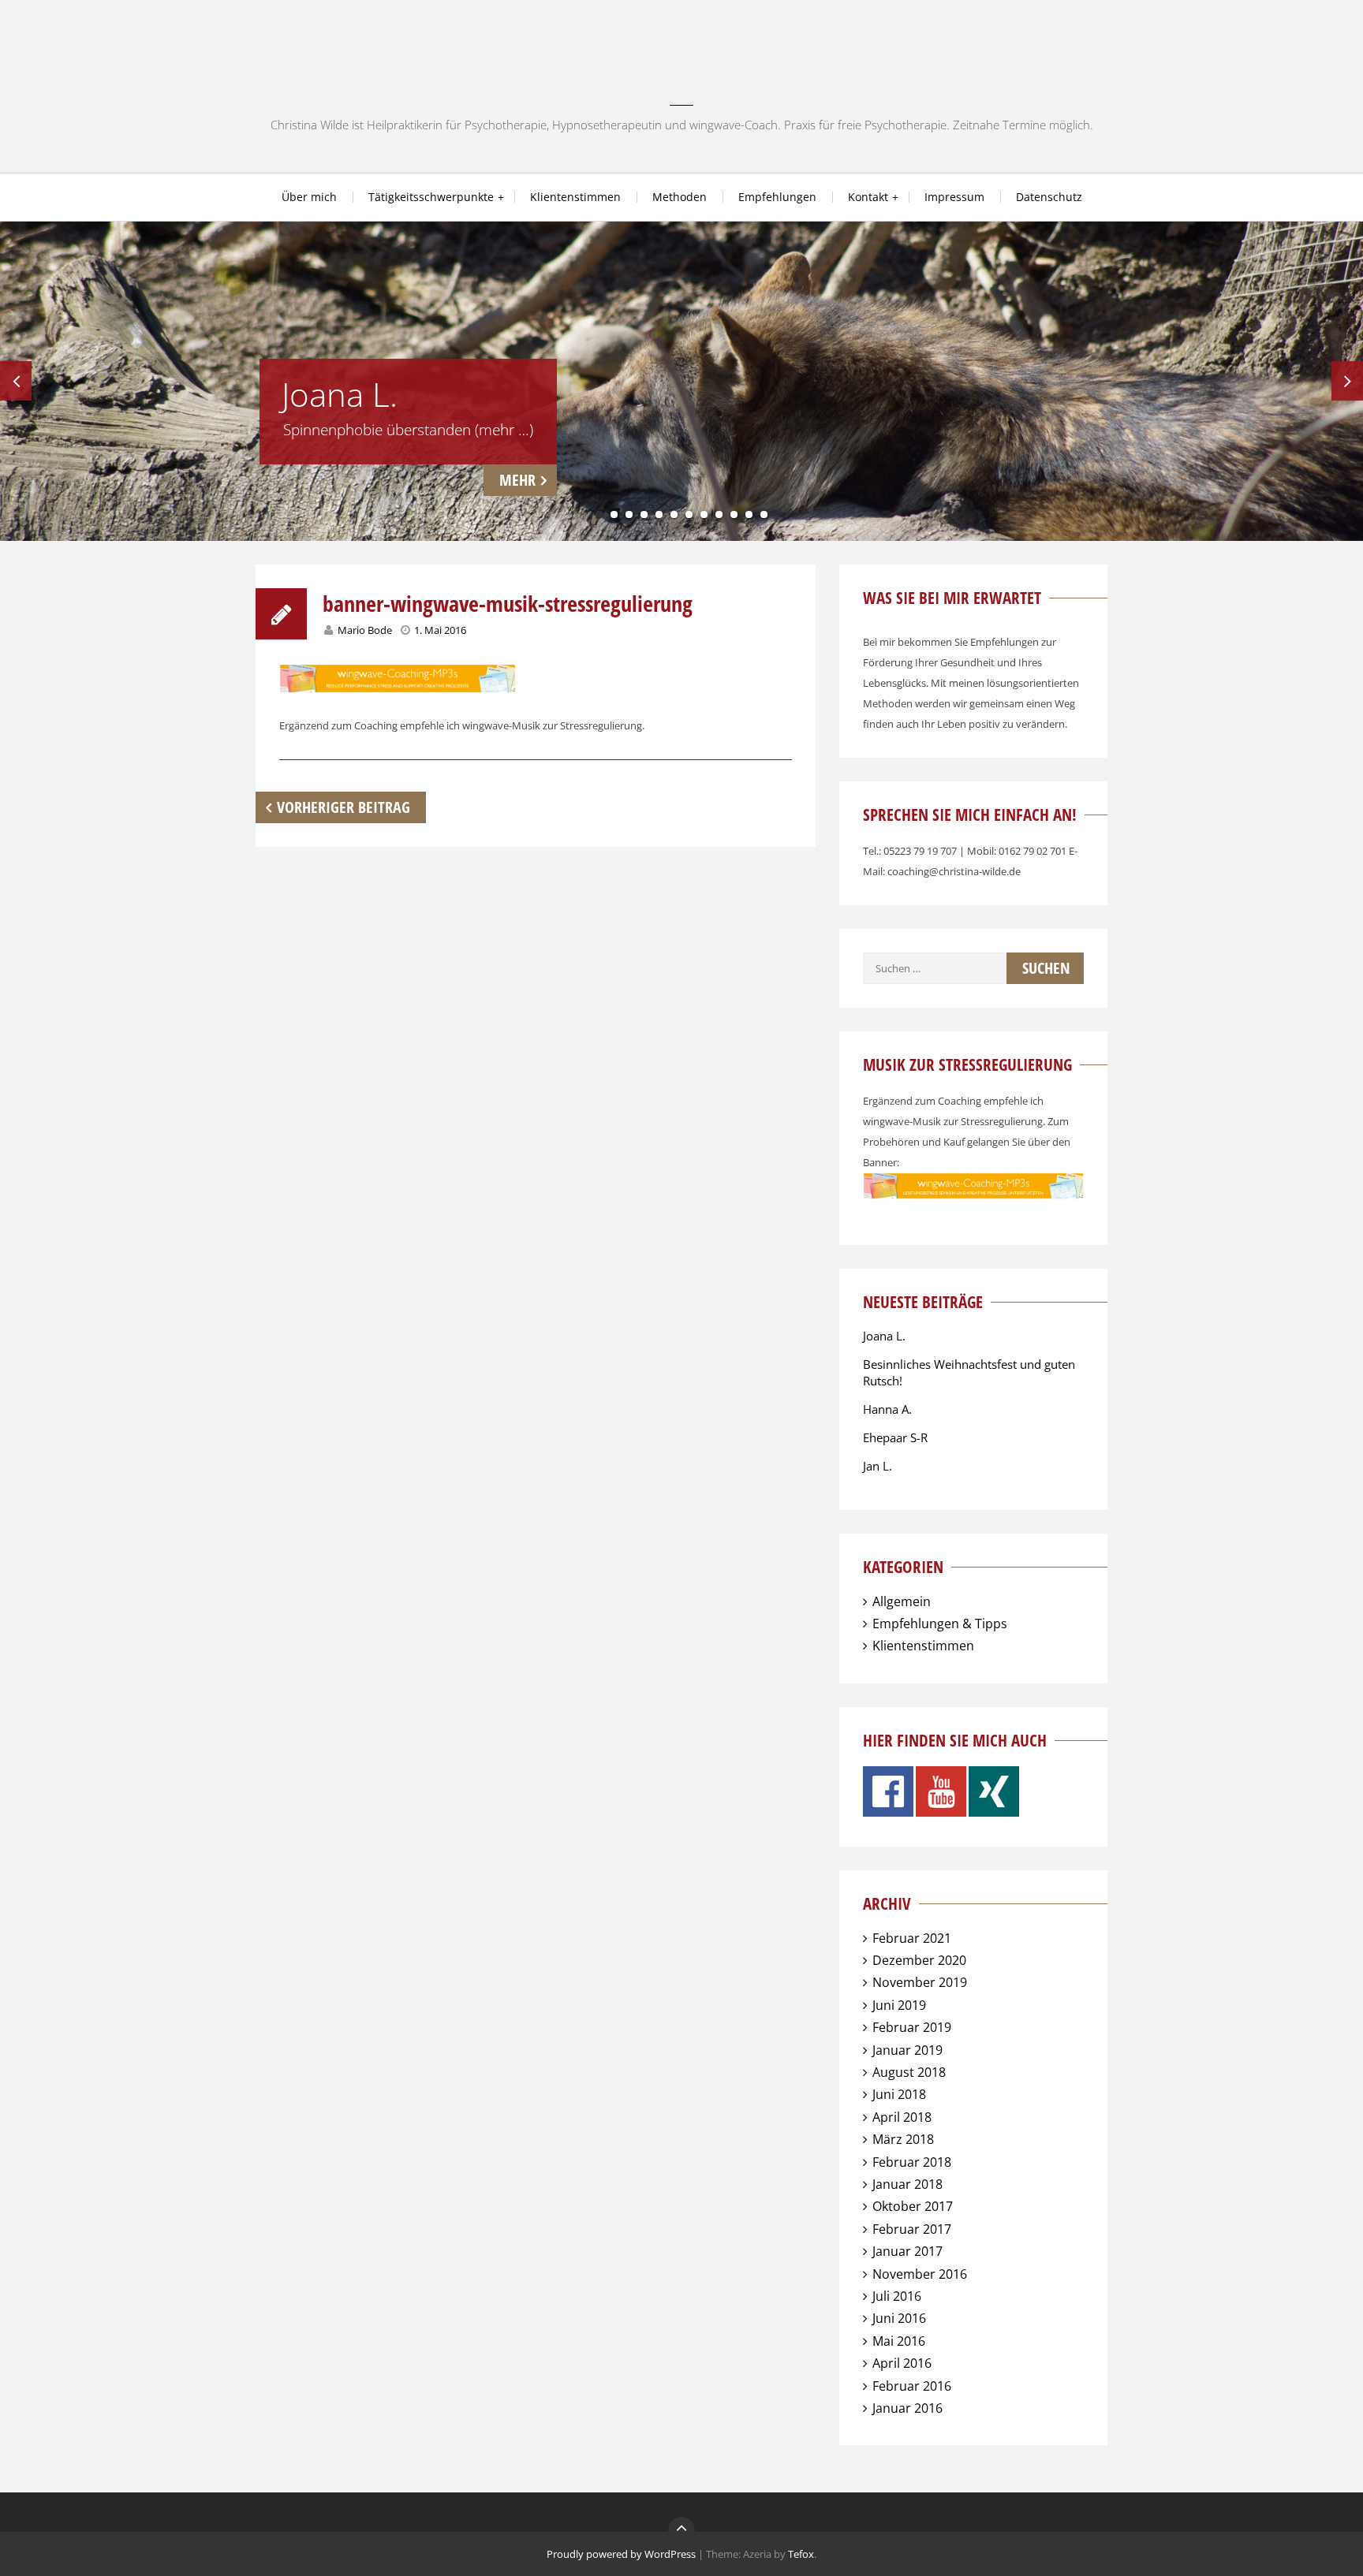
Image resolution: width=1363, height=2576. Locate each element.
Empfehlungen (777, 197)
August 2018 (909, 2072)
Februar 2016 (912, 2386)
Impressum (954, 197)
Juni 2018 (899, 2094)
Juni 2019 (899, 2005)
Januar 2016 (907, 2408)
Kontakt (868, 197)
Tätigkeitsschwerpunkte (431, 197)
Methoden (680, 197)
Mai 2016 (899, 2341)
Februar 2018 (912, 2162)
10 (734, 514)
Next (1347, 381)
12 (764, 514)
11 (749, 514)
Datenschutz (1049, 197)
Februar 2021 (912, 1938)
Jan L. (878, 1466)
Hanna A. (887, 1409)
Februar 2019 (912, 2027)
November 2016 (920, 2274)
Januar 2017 (907, 2251)
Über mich (309, 197)
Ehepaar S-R (895, 1437)
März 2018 (903, 2139)
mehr (517, 480)
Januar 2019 (907, 2050)
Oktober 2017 (913, 2206)
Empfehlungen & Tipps (940, 1624)
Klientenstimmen (575, 197)
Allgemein (902, 1601)
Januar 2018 (907, 2184)
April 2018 (902, 2117)
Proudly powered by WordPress (621, 2554)
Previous (16, 381)
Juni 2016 (899, 2318)
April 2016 (902, 2363)
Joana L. (884, 1336)
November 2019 (920, 1982)
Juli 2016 (897, 2296)
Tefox (801, 2554)
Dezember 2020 (919, 1960)
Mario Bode (365, 630)
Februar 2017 (912, 2229)
